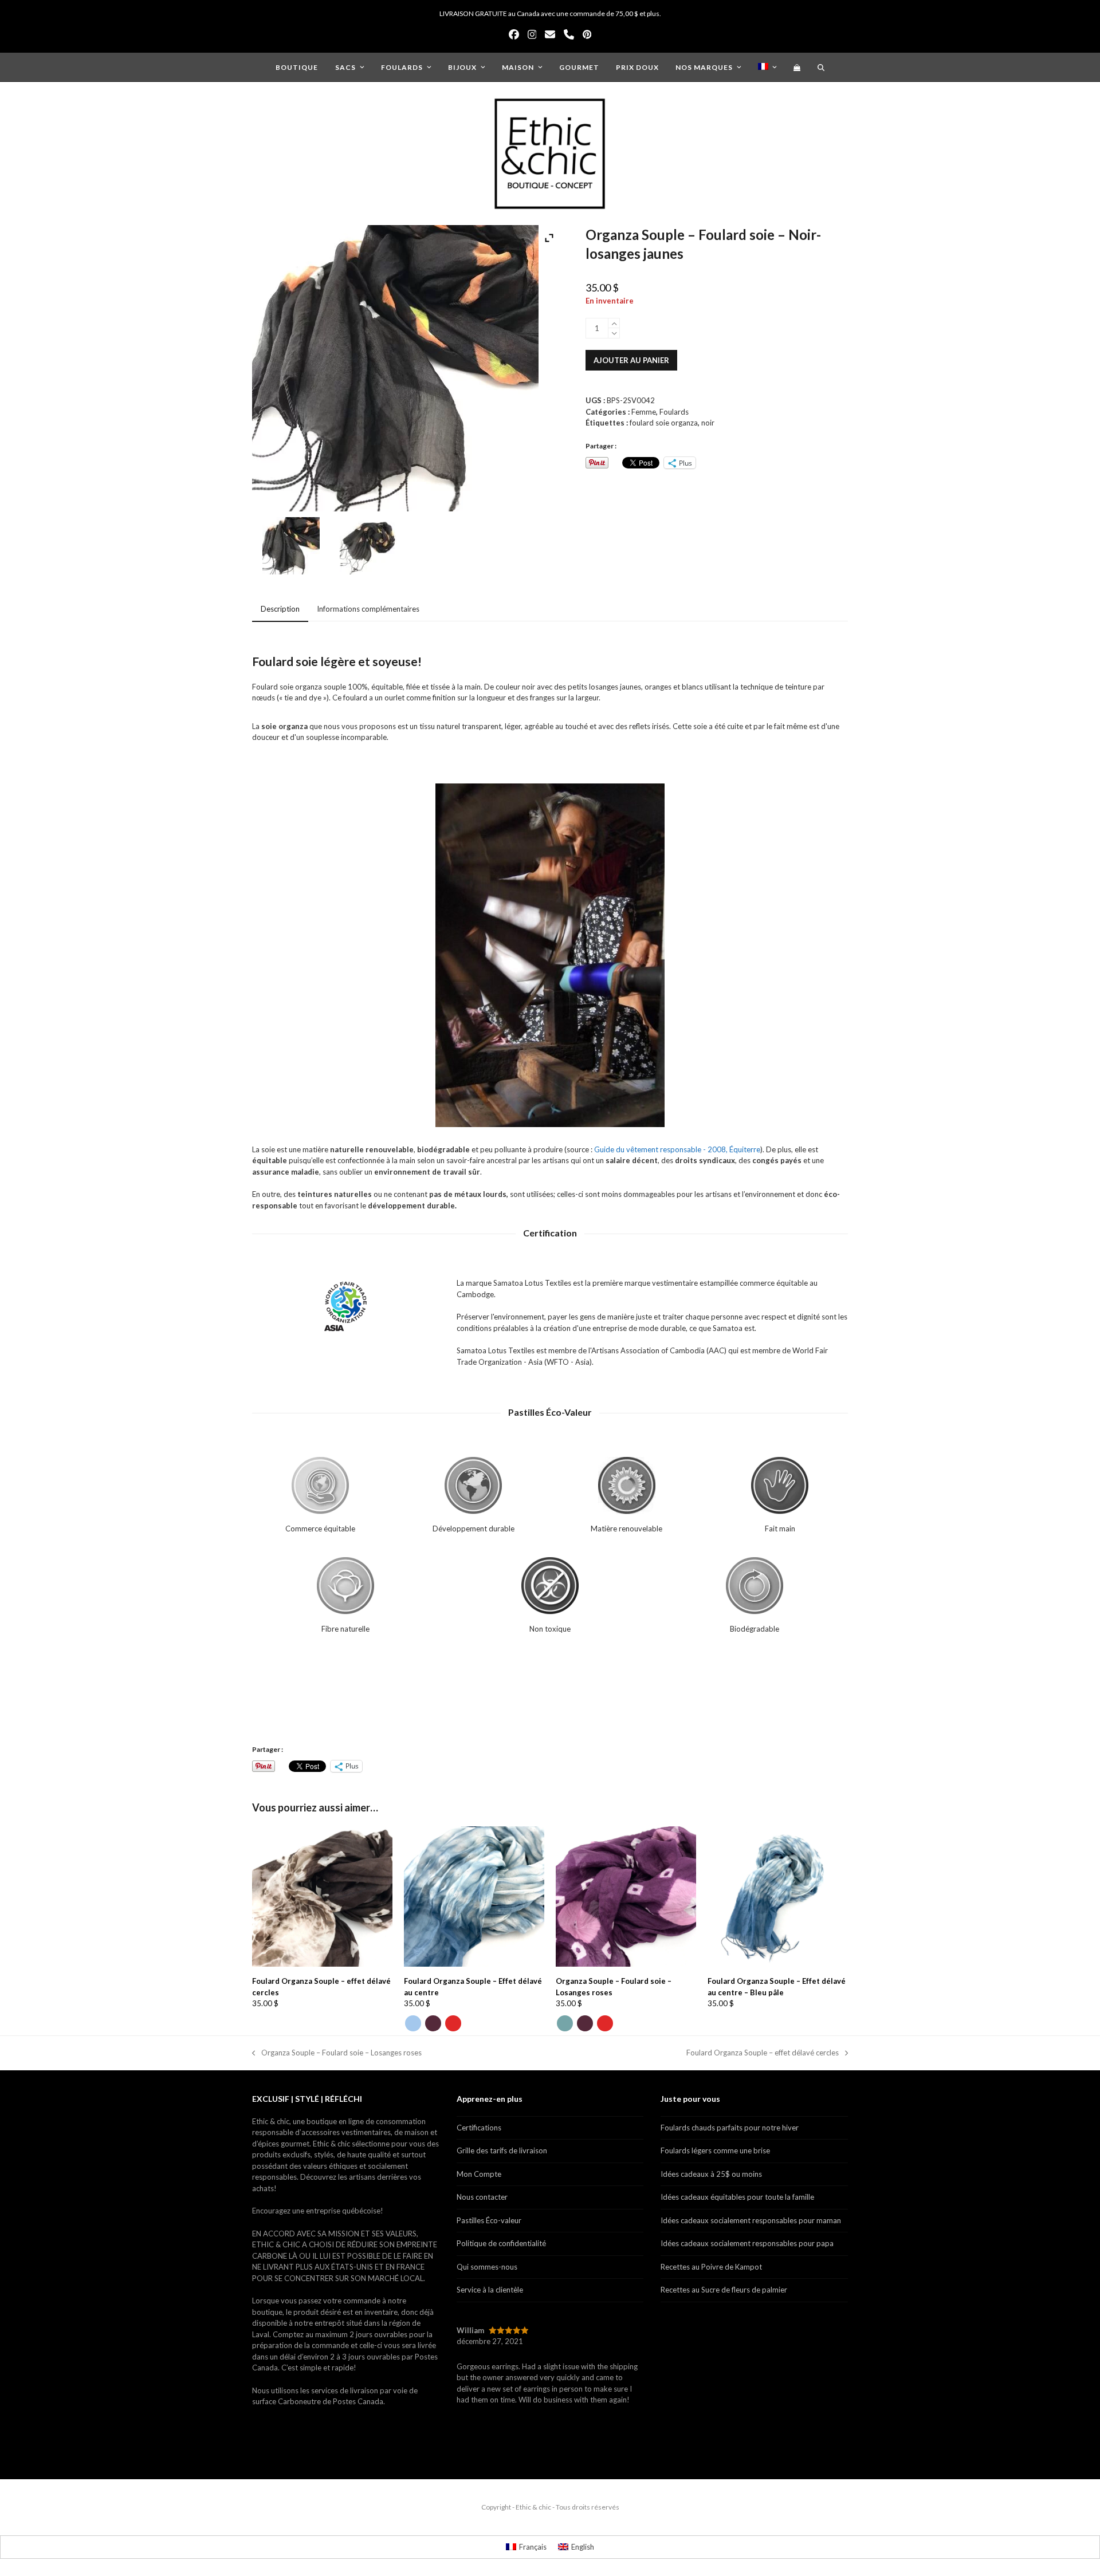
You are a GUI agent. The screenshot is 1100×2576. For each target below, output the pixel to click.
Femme (644, 412)
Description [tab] (280, 609)
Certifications (479, 2128)
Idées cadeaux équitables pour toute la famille (737, 2197)
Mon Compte (479, 2174)
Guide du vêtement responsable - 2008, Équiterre (677, 1149)
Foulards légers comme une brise (715, 2150)
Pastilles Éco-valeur (489, 2220)
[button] (797, 67)
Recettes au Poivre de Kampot (711, 2267)
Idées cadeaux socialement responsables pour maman (751, 2220)
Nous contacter (482, 2197)
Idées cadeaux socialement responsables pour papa (747, 2243)
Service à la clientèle (490, 2290)
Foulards (674, 412)
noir (708, 423)
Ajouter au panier (631, 360)
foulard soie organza (664, 423)
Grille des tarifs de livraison (502, 2150)
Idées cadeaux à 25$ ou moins (711, 2174)
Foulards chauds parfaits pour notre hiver (730, 2128)
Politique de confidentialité (501, 2243)
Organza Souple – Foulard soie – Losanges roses (337, 2053)
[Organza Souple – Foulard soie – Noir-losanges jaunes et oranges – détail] (291, 548)
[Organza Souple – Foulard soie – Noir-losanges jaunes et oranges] (368, 548)
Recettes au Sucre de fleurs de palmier (724, 2290)
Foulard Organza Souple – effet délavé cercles (763, 2053)
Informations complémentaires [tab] (368, 609)
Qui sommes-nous (487, 2267)
